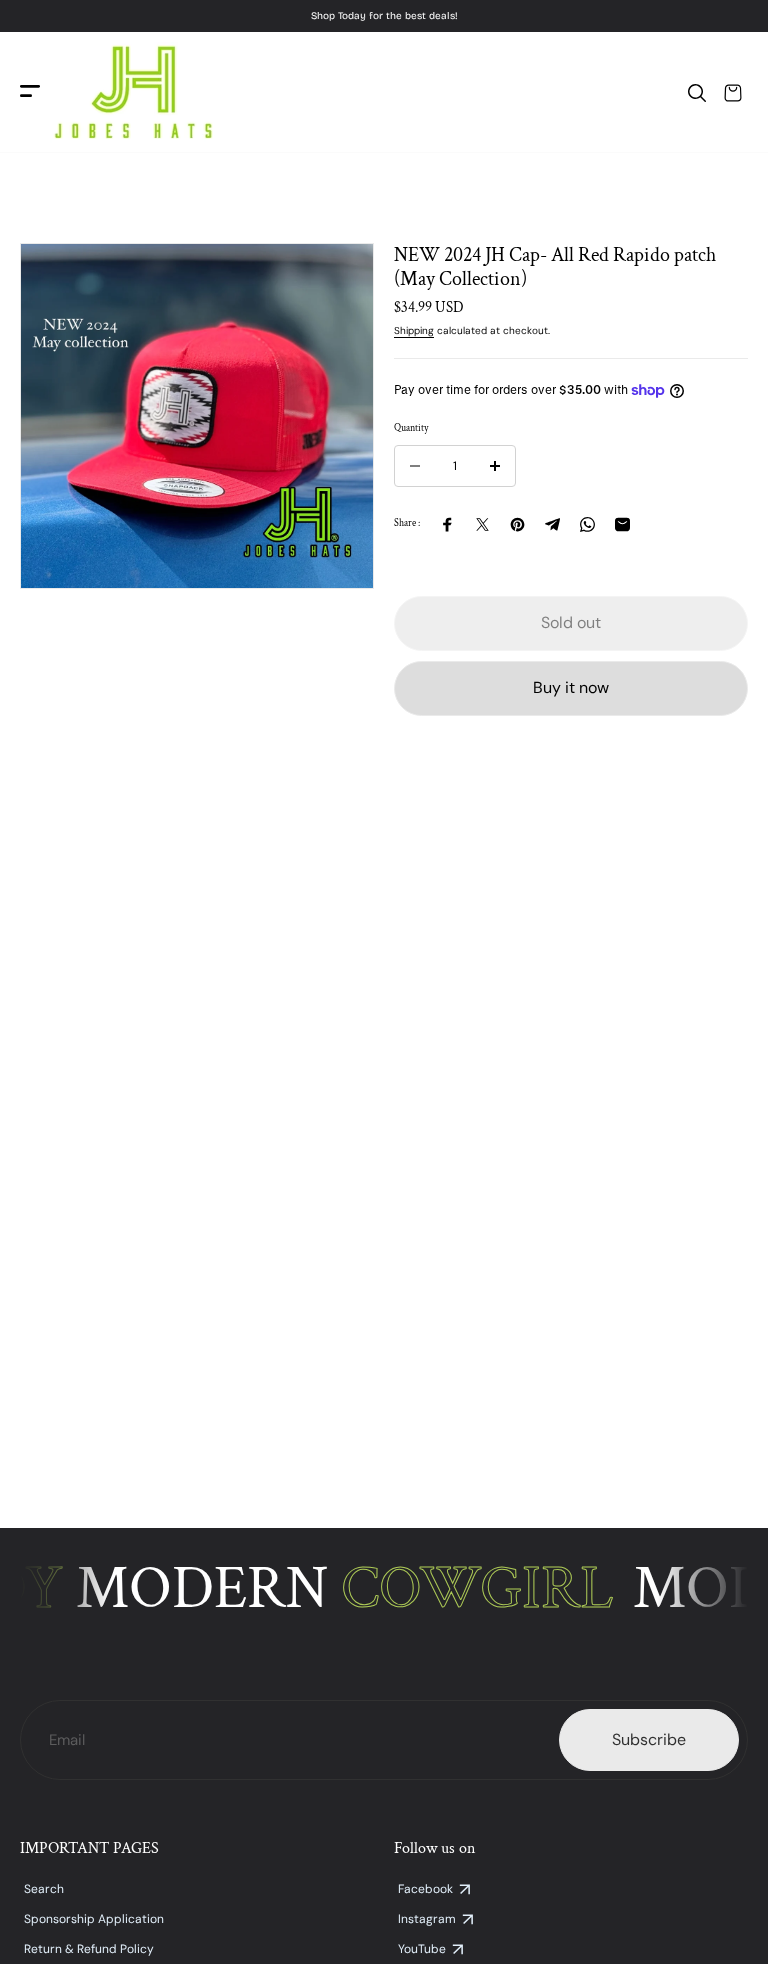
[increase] (495, 466)
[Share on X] (482, 524)
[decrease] (415, 466)
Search (44, 1889)
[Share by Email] (622, 524)
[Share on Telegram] (552, 524)
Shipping (414, 330)
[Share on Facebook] (447, 524)
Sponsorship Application (94, 1919)
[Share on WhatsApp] (587, 524)
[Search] (697, 93)
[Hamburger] (30, 92)
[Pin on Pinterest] (517, 524)
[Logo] (132, 92)
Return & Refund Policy (89, 1949)
